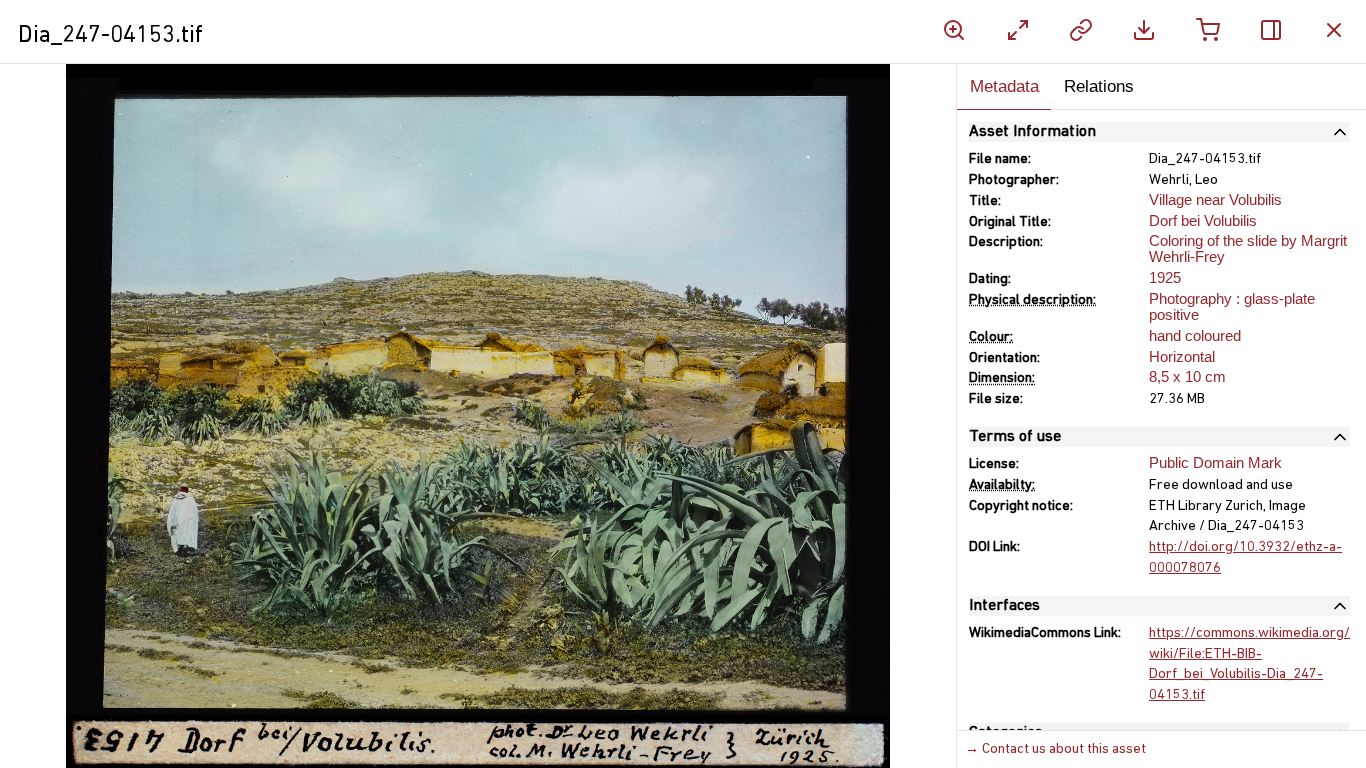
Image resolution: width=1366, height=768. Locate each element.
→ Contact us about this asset (1055, 749)
